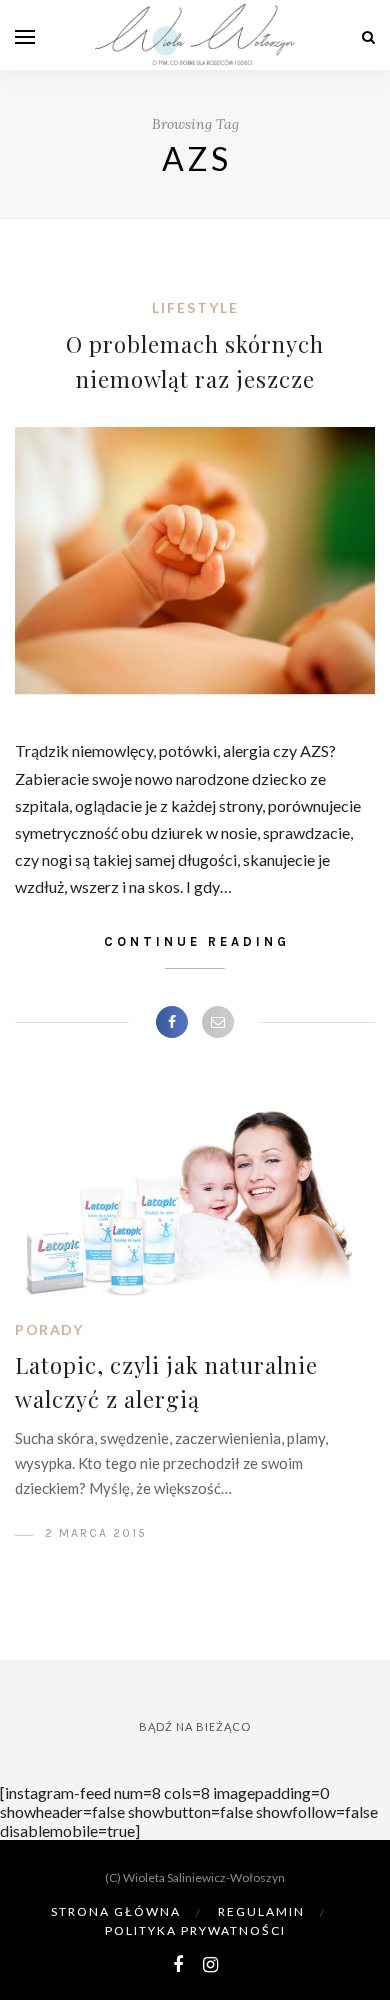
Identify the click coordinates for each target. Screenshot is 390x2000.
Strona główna (116, 1911)
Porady (49, 1329)
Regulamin (261, 1911)
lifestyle (195, 307)
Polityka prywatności (195, 1930)
